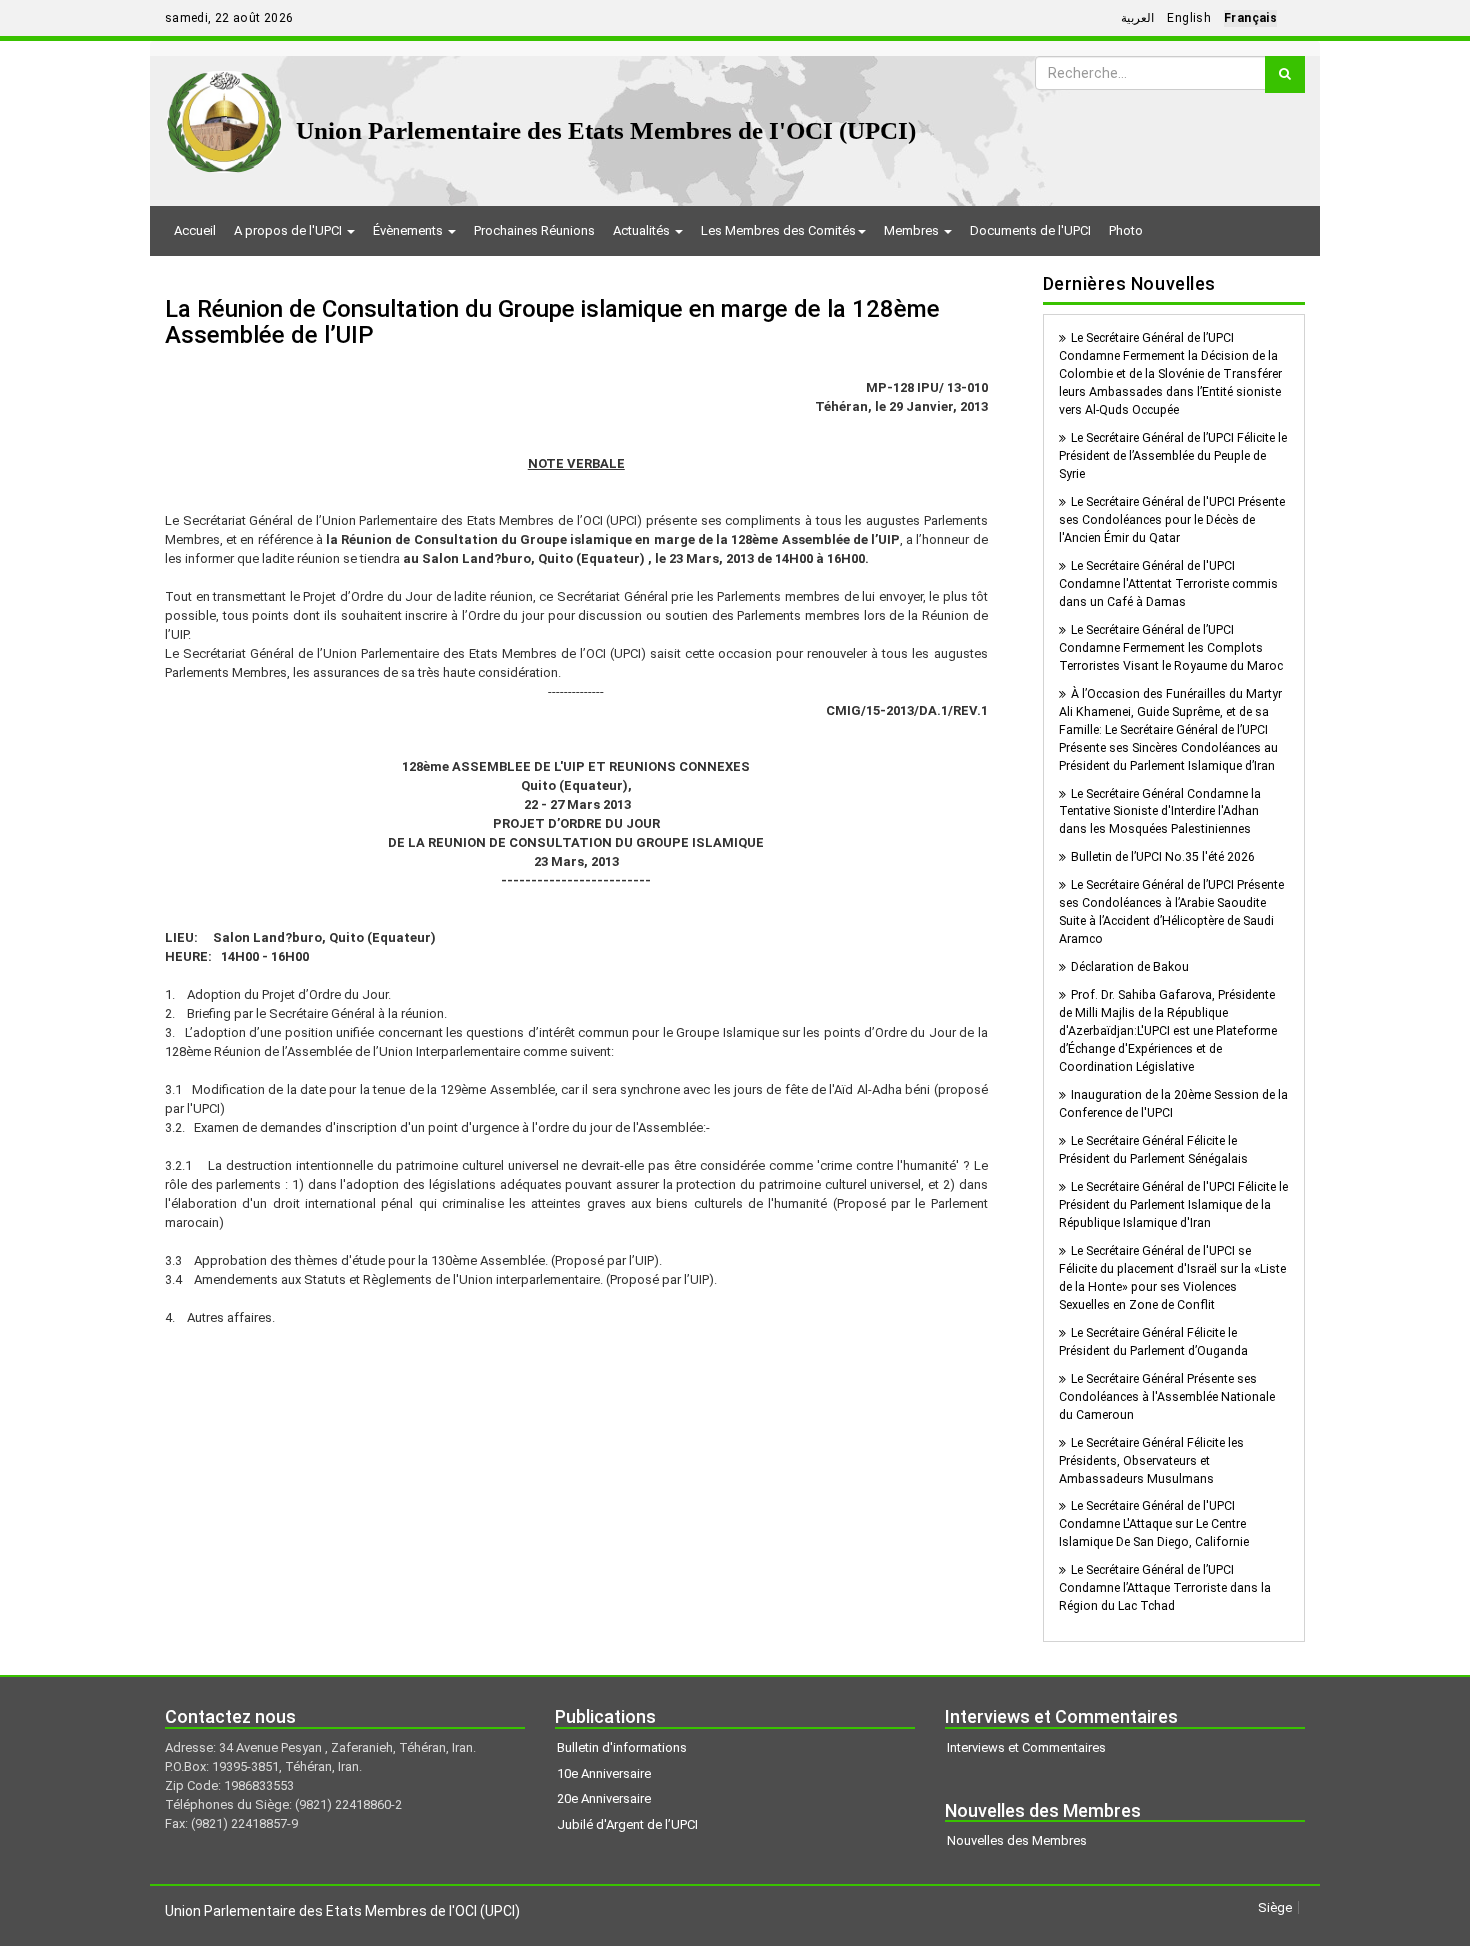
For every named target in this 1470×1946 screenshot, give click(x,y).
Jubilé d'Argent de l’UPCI (627, 1824)
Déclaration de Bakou (1130, 967)
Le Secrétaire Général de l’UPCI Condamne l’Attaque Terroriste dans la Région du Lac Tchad (1165, 1588)
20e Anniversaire (604, 1798)
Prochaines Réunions (534, 230)
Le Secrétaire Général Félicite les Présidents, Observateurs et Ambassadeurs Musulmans (1151, 1461)
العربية (1137, 18)
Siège (1275, 1907)
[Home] (224, 114)
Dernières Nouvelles (1129, 283)
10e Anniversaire (604, 1773)
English (1189, 18)
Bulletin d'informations (622, 1747)
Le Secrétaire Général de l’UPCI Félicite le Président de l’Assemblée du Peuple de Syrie (1173, 456)
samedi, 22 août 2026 (229, 18)
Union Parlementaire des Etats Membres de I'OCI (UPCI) (606, 130)
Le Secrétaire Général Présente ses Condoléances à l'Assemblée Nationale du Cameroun (1167, 1397)
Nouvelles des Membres (1017, 1840)
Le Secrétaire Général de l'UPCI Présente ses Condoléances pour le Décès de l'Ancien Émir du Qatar (1172, 520)
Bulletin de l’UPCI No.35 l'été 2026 (1163, 857)
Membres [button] (913, 230)
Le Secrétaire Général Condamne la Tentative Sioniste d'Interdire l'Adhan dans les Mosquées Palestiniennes (1160, 812)
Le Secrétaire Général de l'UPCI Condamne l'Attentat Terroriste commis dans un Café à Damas (1168, 584)
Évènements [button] (409, 230)
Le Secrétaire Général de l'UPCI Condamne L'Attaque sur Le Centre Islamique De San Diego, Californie (1154, 1524)
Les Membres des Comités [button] (778, 230)
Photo (1126, 230)
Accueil (195, 230)
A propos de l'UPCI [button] (289, 230)
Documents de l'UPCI (1030, 230)
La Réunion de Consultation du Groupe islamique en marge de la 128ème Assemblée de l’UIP (552, 322)
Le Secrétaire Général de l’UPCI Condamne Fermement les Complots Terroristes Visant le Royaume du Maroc (1171, 648)
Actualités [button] (643, 230)
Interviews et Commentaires (1026, 1747)
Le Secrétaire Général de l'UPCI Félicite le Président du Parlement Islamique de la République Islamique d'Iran (1173, 1205)
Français (1250, 18)
